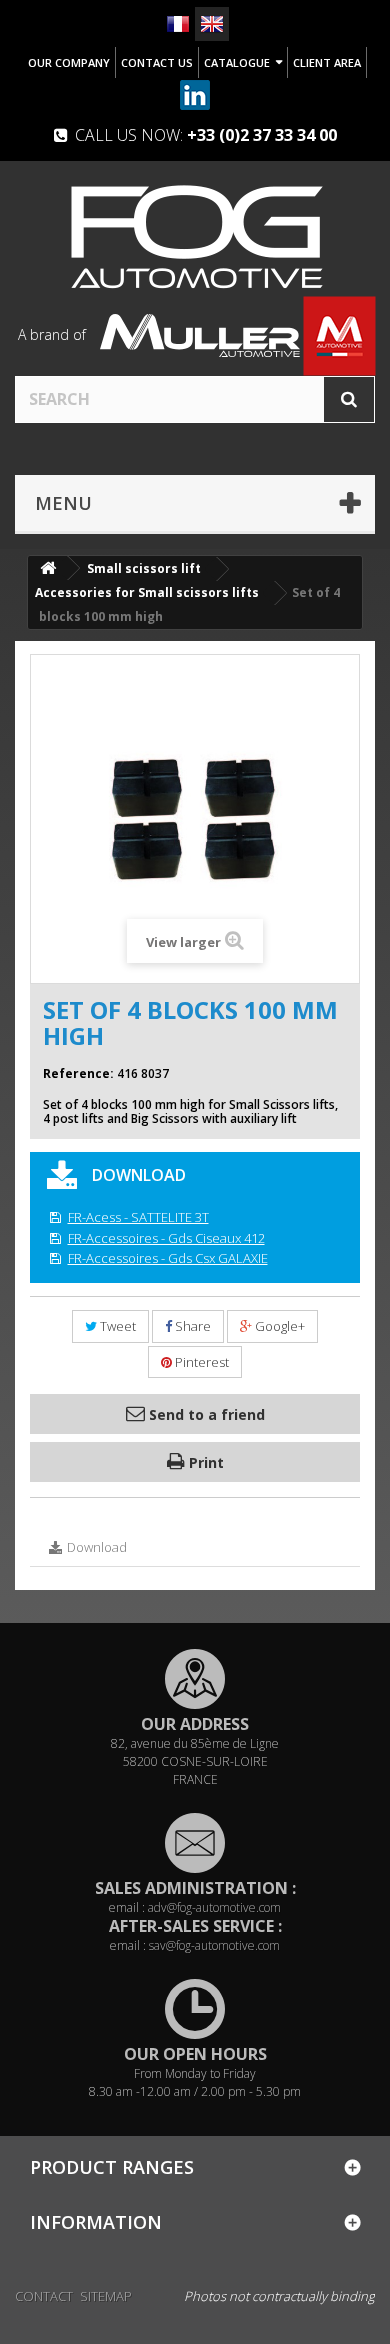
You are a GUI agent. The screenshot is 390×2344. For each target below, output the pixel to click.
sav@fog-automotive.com (214, 1945)
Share (191, 1326)
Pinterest (200, 1362)
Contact (44, 2296)
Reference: (78, 1073)
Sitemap (106, 2296)
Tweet (116, 1326)
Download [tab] (95, 1547)
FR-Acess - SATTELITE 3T (138, 1217)
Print (204, 1462)
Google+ (278, 1326)
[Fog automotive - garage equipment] (195, 236)
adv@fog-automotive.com (214, 1907)
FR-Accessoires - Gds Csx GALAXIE (168, 1258)
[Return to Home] (48, 568)
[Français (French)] (178, 24)
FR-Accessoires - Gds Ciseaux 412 (166, 1238)
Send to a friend (205, 1414)
